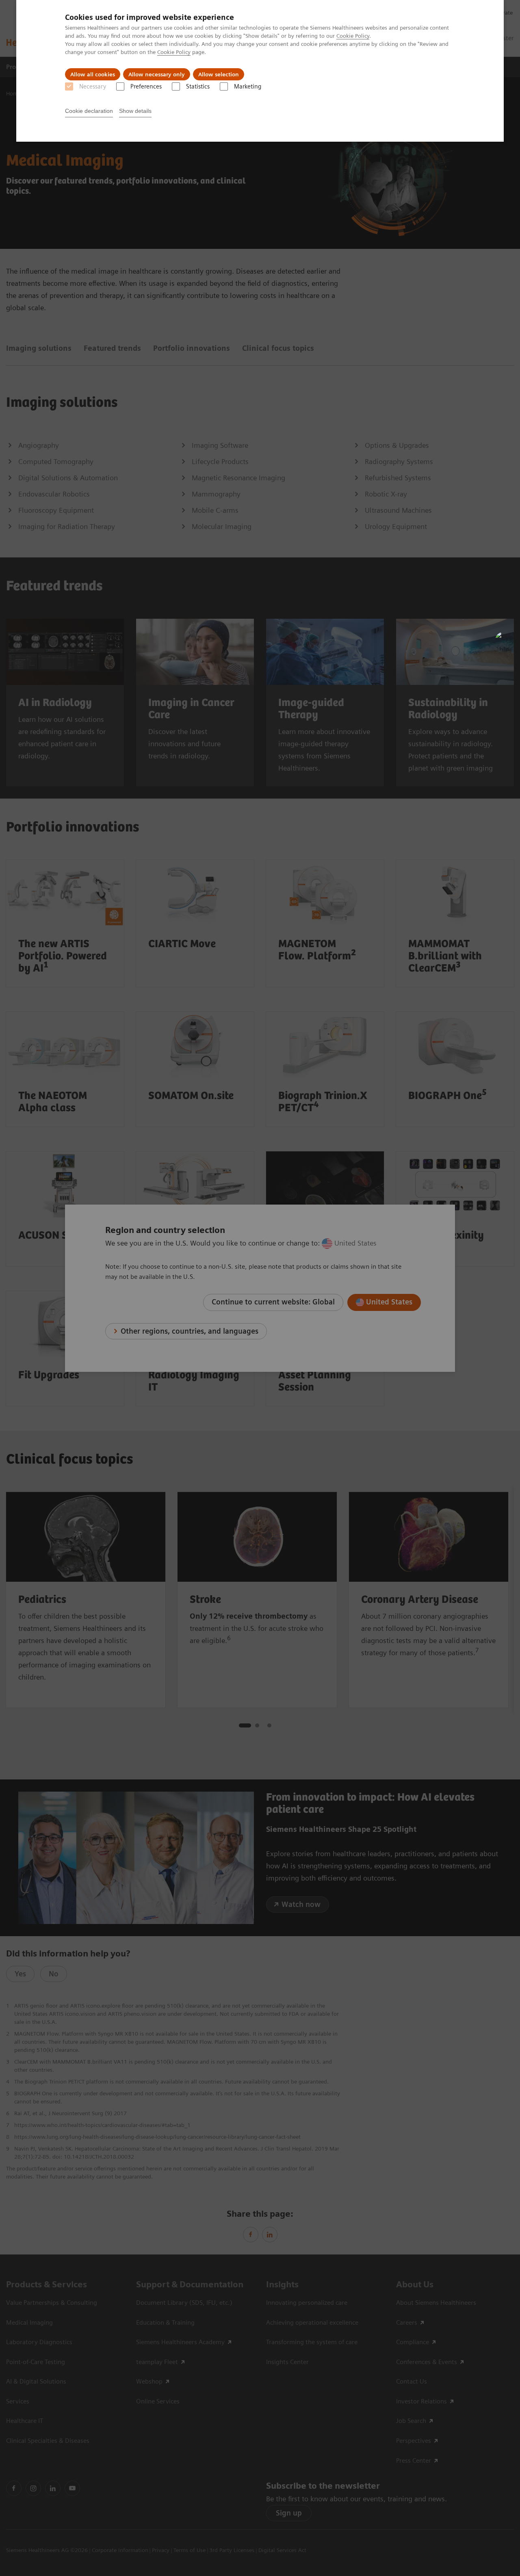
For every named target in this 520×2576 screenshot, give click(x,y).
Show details (135, 111)
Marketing (248, 86)
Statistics (198, 86)
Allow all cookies (93, 74)
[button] (505, 641)
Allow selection (219, 74)
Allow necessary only (157, 74)
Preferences (146, 86)
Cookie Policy (353, 36)
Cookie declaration (89, 111)
